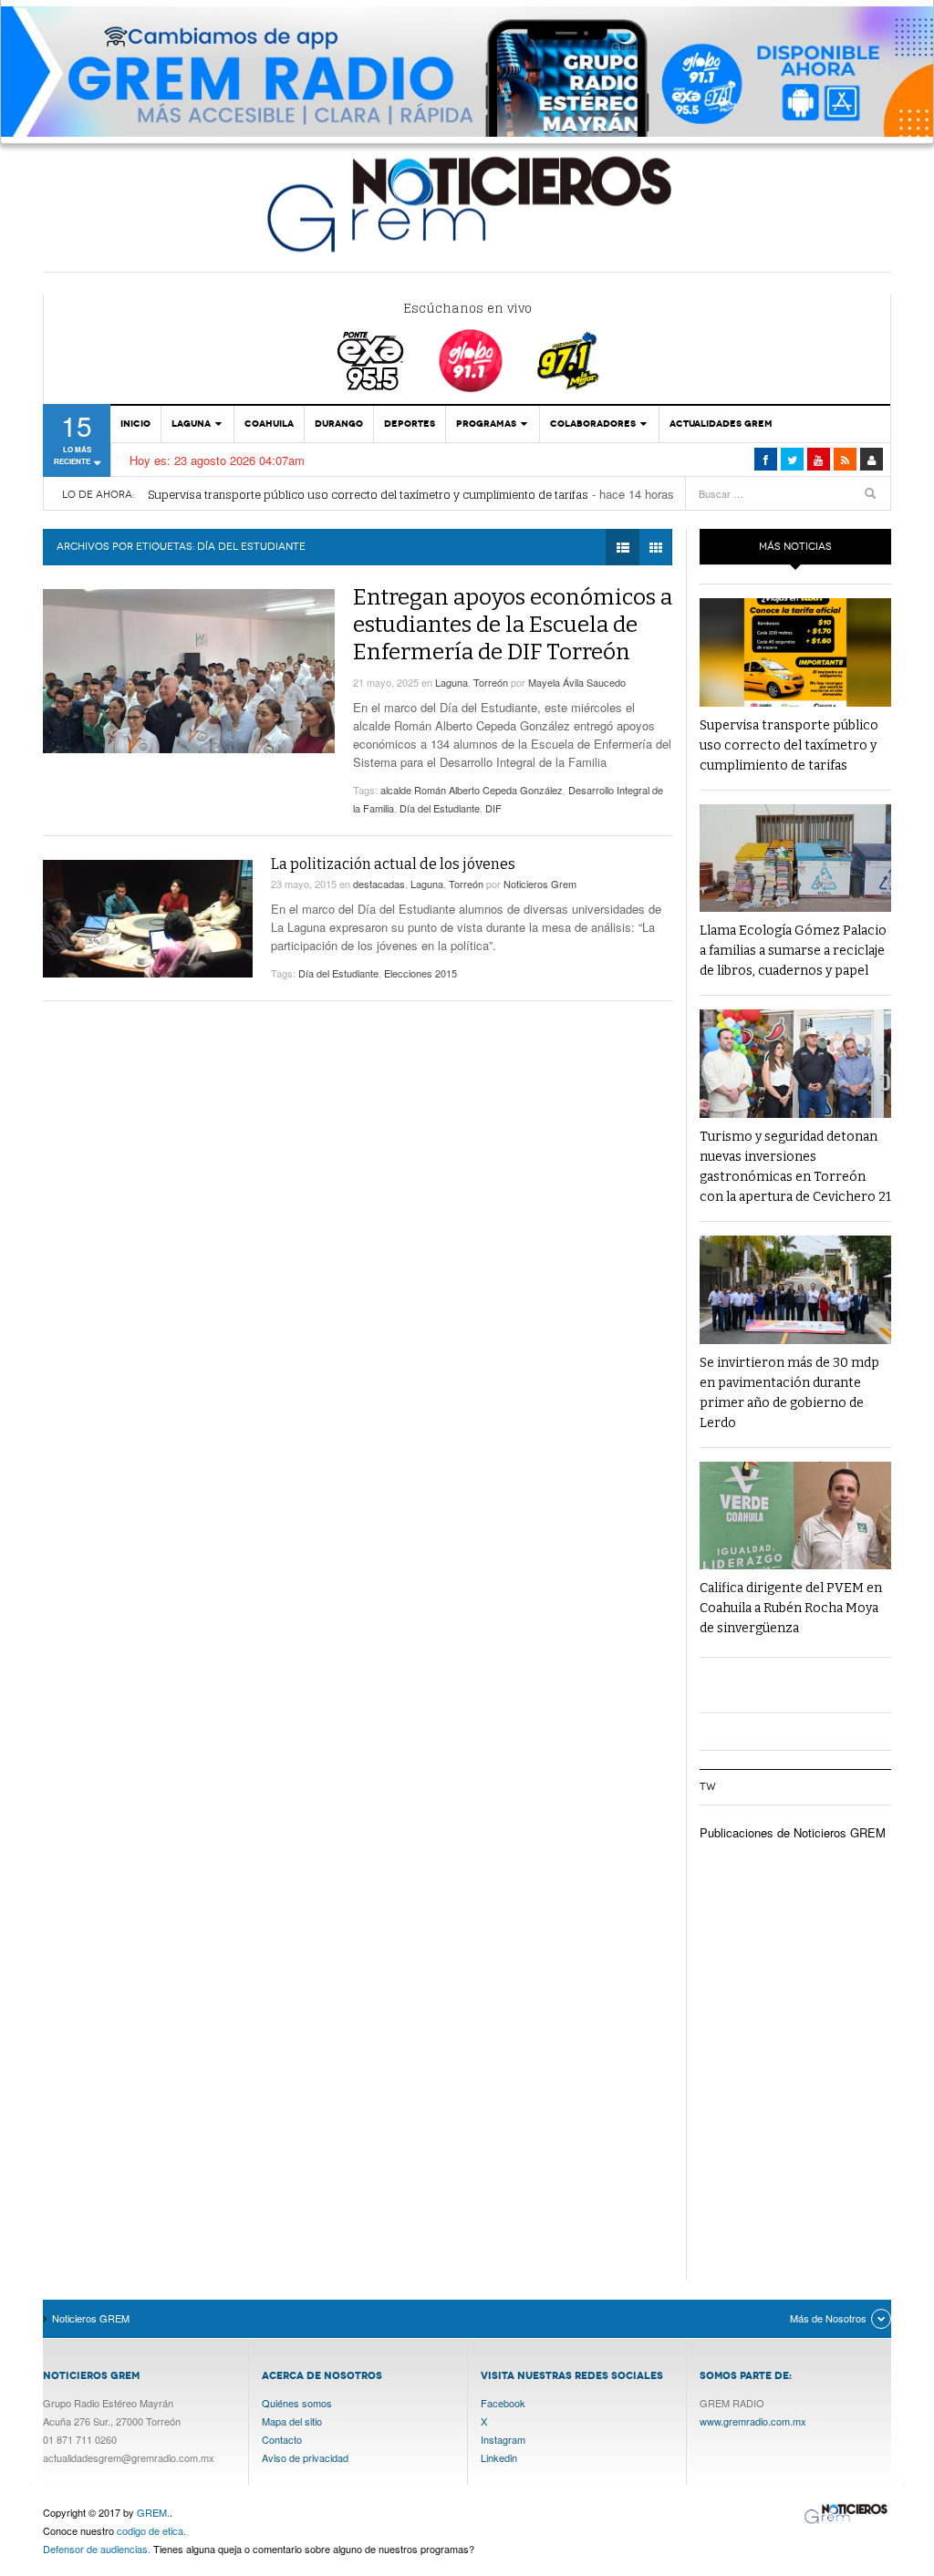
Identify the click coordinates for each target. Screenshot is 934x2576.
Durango (339, 424)
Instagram (503, 2439)
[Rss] (845, 459)
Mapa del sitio (292, 2421)
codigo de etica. (151, 2530)
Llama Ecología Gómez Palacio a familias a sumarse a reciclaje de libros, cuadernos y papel (793, 951)
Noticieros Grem (540, 884)
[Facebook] (766, 459)
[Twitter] (792, 459)
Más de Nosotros (828, 2318)
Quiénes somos (297, 2403)
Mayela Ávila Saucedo (577, 682)
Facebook (503, 2403)
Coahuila (269, 424)
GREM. (153, 2512)
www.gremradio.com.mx (753, 2421)
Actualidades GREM (721, 424)
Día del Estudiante (440, 808)
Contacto (282, 2439)
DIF (493, 808)
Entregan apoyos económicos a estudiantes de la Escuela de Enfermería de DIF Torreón (513, 625)
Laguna (191, 424)
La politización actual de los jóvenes (393, 864)
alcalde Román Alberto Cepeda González (472, 790)
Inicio (135, 424)
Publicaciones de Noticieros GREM (793, 1832)
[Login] (872, 459)
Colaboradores (593, 424)
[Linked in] (819, 459)
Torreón (491, 682)
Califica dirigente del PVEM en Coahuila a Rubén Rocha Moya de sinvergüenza (791, 1608)
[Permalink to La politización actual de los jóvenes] (148, 919)
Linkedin (499, 2457)
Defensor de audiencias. (97, 2549)
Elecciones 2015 (420, 973)
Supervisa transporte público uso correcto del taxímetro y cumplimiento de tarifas (368, 495)
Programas (486, 424)
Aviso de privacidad (305, 2457)
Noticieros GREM (467, 203)
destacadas (379, 884)
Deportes (410, 424)
